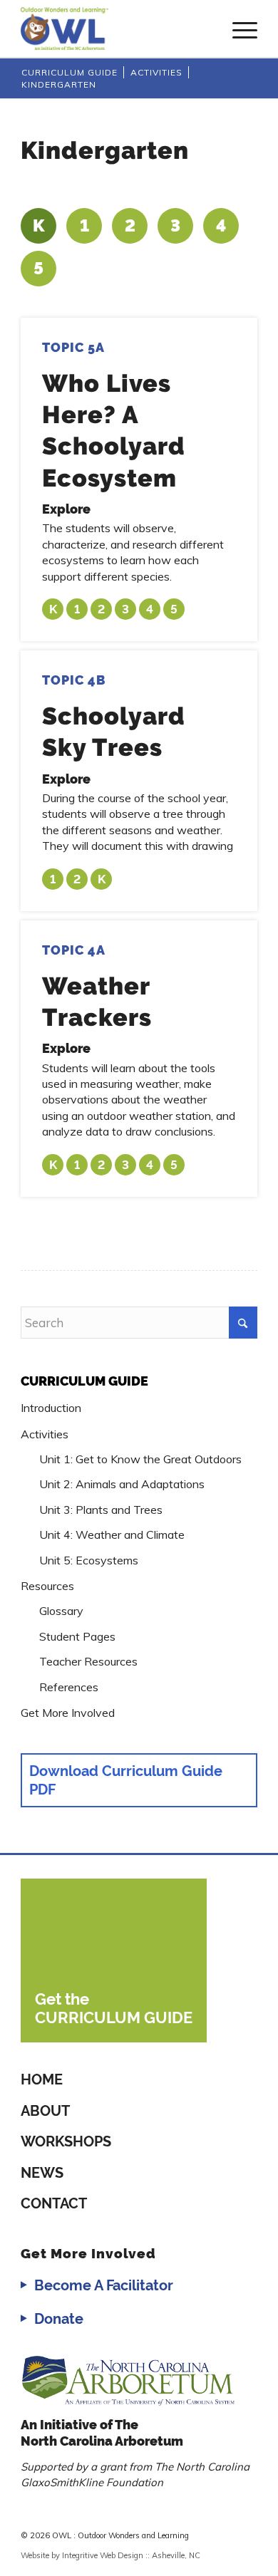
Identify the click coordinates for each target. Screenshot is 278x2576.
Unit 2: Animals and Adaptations (122, 1484)
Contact (54, 2203)
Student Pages (77, 1636)
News (42, 2173)
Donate (59, 2319)
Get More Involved (68, 1713)
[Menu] (238, 28)
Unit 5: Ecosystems (89, 1560)
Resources (47, 1586)
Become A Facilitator (104, 2285)
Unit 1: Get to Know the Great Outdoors (140, 1459)
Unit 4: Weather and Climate (112, 1534)
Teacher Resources (88, 1661)
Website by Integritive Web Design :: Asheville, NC (110, 2555)
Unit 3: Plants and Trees (101, 1510)
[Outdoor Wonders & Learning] (115, 28)
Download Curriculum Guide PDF (126, 1780)
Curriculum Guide (84, 1381)
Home (42, 2079)
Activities (45, 1434)
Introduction (51, 1408)
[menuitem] (238, 28)
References (69, 1687)
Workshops (66, 2141)
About (45, 2111)
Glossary (61, 1611)
